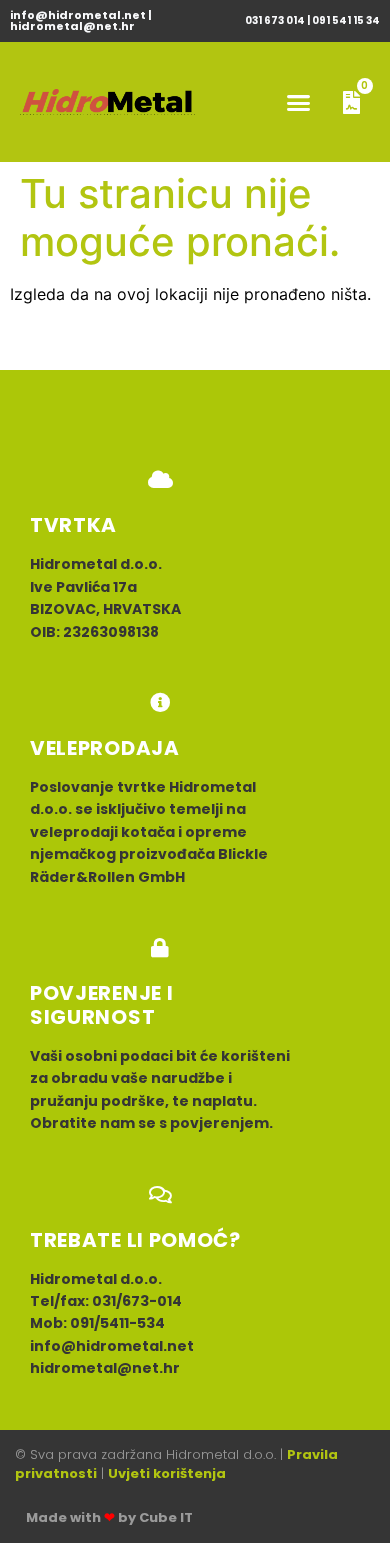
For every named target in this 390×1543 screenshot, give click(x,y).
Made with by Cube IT (109, 1517)
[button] (299, 102)
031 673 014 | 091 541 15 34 (312, 20)
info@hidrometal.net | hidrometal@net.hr (81, 20)
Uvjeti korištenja (167, 1473)
